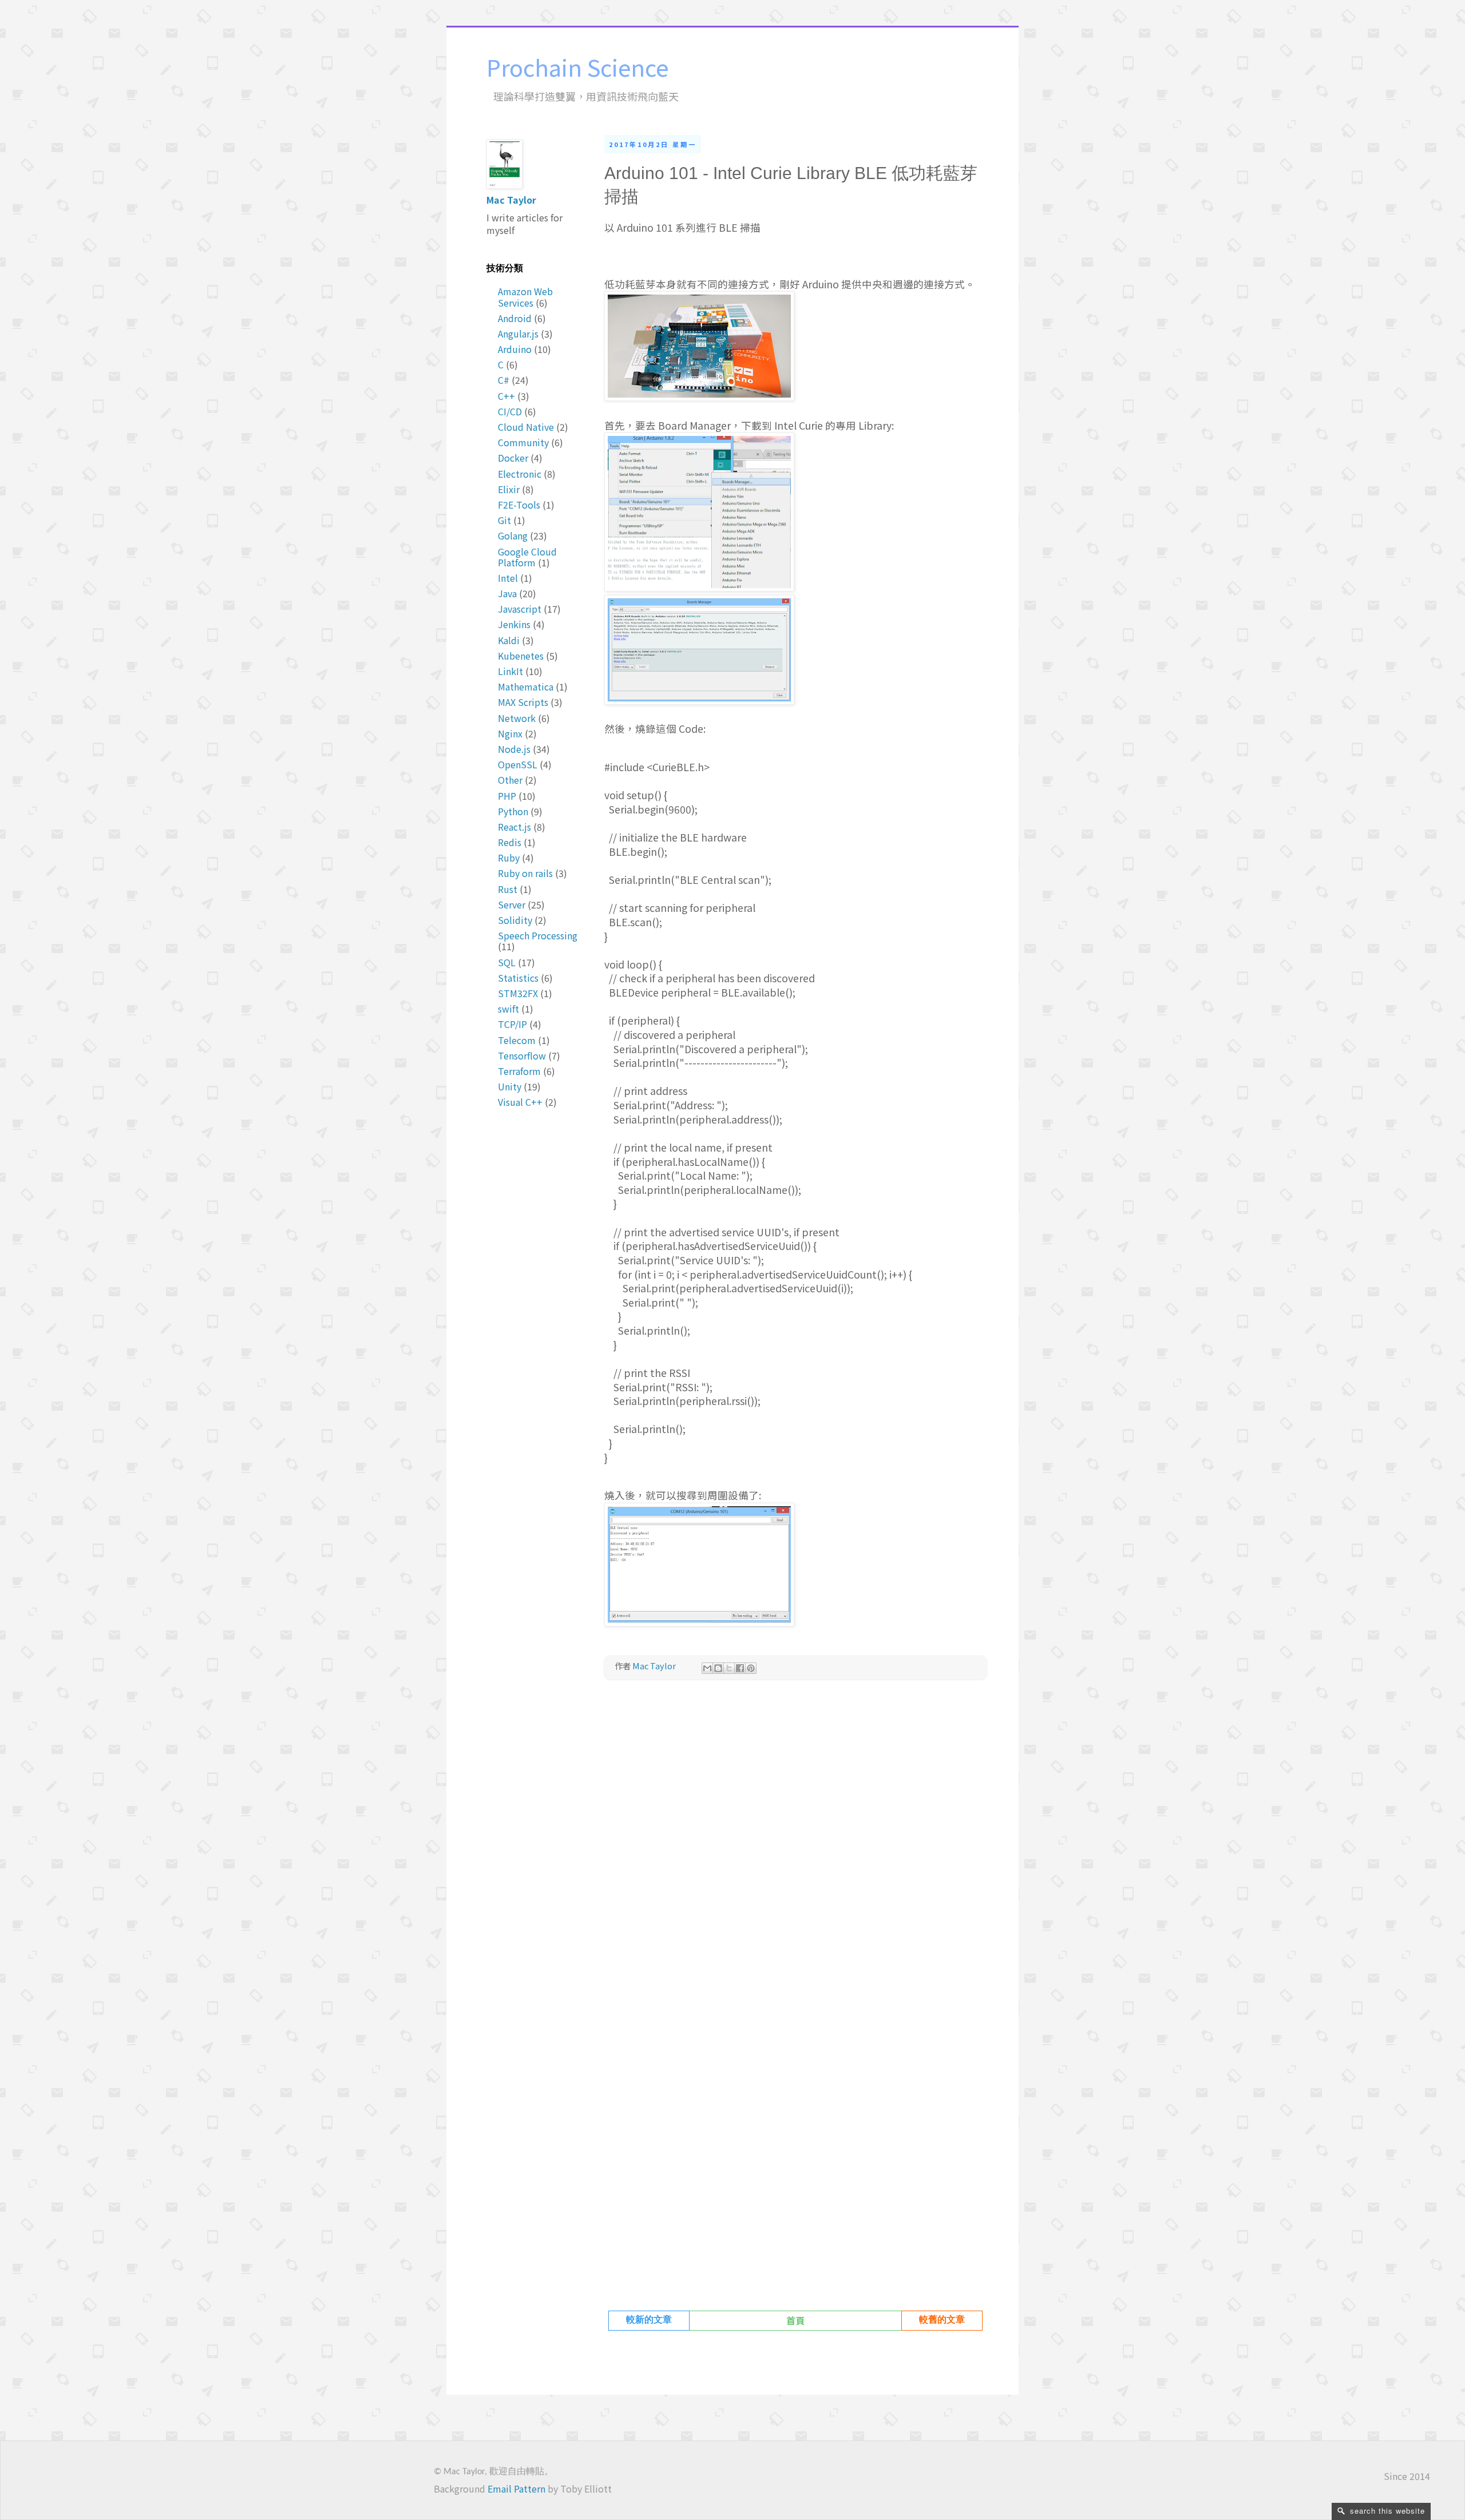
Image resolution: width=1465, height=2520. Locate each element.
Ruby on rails (525, 873)
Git (504, 520)
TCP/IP (512, 1024)
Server (512, 904)
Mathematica (526, 686)
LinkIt (510, 671)
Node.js (514, 749)
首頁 (795, 2320)
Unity (510, 1086)
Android (515, 318)
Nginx (510, 733)
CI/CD (510, 411)
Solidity (515, 920)
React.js (514, 827)
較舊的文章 (942, 2320)
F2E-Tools (519, 505)
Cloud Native (526, 427)
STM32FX (518, 993)
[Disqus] (795, 1849)
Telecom (517, 1040)
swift (508, 1009)
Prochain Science (577, 67)
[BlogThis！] (718, 1668)
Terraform (519, 1071)
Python (513, 811)
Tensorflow (522, 1055)
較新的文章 (649, 2320)
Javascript (520, 609)
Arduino (515, 349)
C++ (506, 396)
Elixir (509, 489)
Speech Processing (538, 935)
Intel (508, 578)
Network (517, 718)
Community (523, 442)
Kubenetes (521, 656)
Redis (510, 842)
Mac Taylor (511, 200)
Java (507, 593)
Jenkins (514, 624)
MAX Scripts (523, 702)
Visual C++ (520, 1102)
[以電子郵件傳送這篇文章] (707, 1668)
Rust (508, 889)
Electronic (520, 474)
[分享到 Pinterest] (751, 1668)
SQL (507, 962)
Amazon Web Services (525, 297)
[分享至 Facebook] (740, 1668)
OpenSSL (518, 764)
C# (504, 380)
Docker (513, 458)
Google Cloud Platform (527, 557)
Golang (513, 535)
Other (510, 780)
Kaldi (509, 640)
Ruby (509, 858)
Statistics (518, 978)
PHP (507, 796)
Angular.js (518, 334)
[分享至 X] (729, 1668)
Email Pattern (516, 2489)
